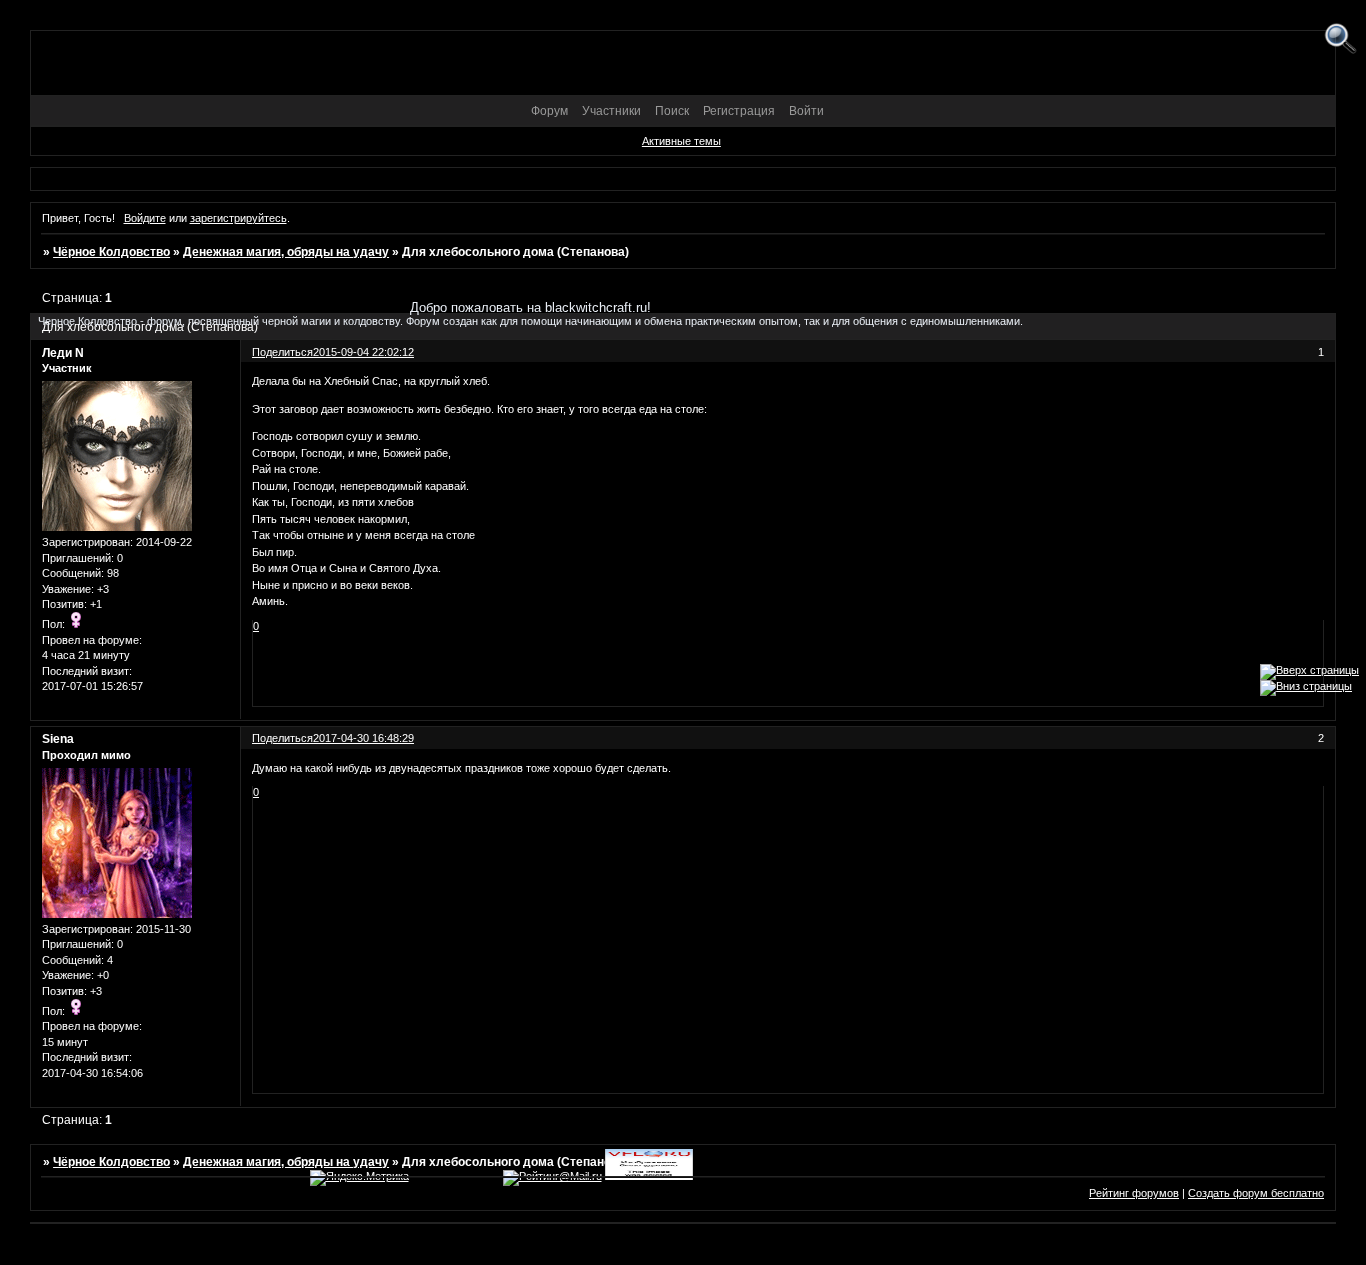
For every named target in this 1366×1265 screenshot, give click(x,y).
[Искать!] (1340, 39)
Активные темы (681, 141)
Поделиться (282, 738)
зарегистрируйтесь (238, 218)
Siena (58, 739)
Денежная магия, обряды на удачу (286, 252)
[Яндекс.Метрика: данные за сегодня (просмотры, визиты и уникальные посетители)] (359, 1178)
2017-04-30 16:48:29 (363, 738)
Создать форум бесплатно (1256, 1193)
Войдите (145, 218)
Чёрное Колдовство (111, 252)
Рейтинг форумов (1134, 1193)
